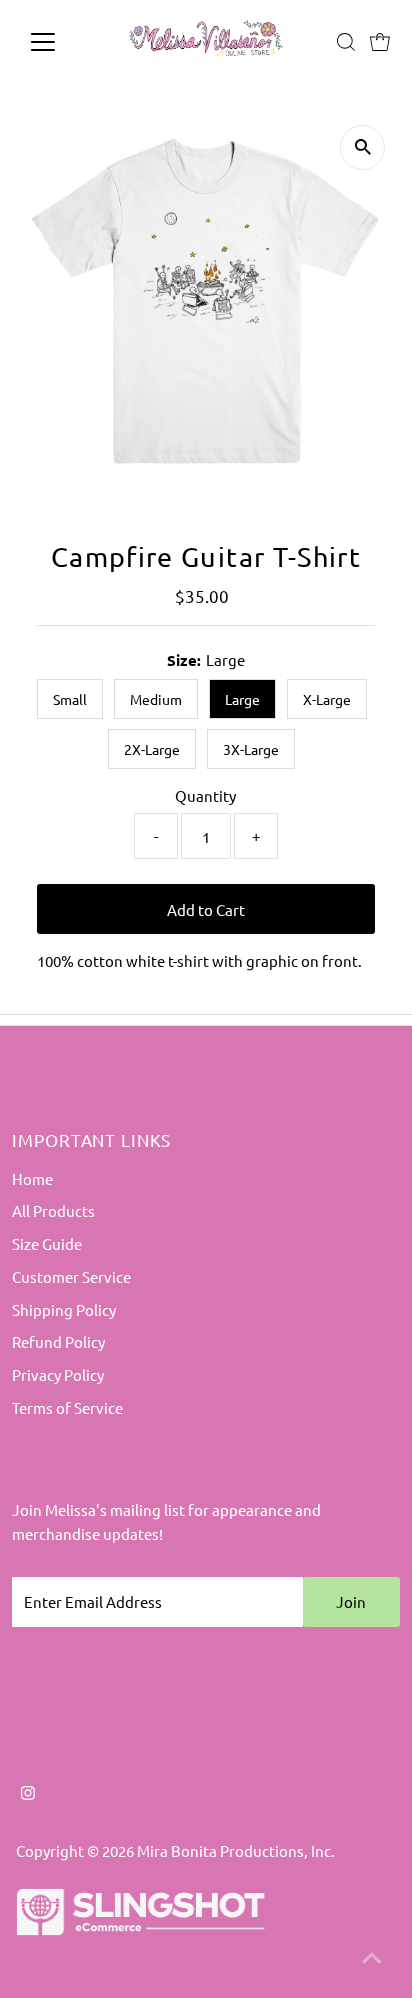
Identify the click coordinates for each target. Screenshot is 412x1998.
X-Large (327, 699)
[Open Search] (346, 42)
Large (242, 699)
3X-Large (251, 749)
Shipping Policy (64, 1309)
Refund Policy (58, 1341)
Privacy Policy (58, 1374)
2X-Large (152, 749)
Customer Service (71, 1276)
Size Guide (47, 1243)
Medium (156, 699)
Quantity (205, 795)
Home (32, 1178)
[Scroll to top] (372, 1958)
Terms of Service (67, 1407)
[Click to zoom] (362, 147)
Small (70, 699)
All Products (53, 1210)
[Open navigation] (61, 42)
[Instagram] (28, 1794)
